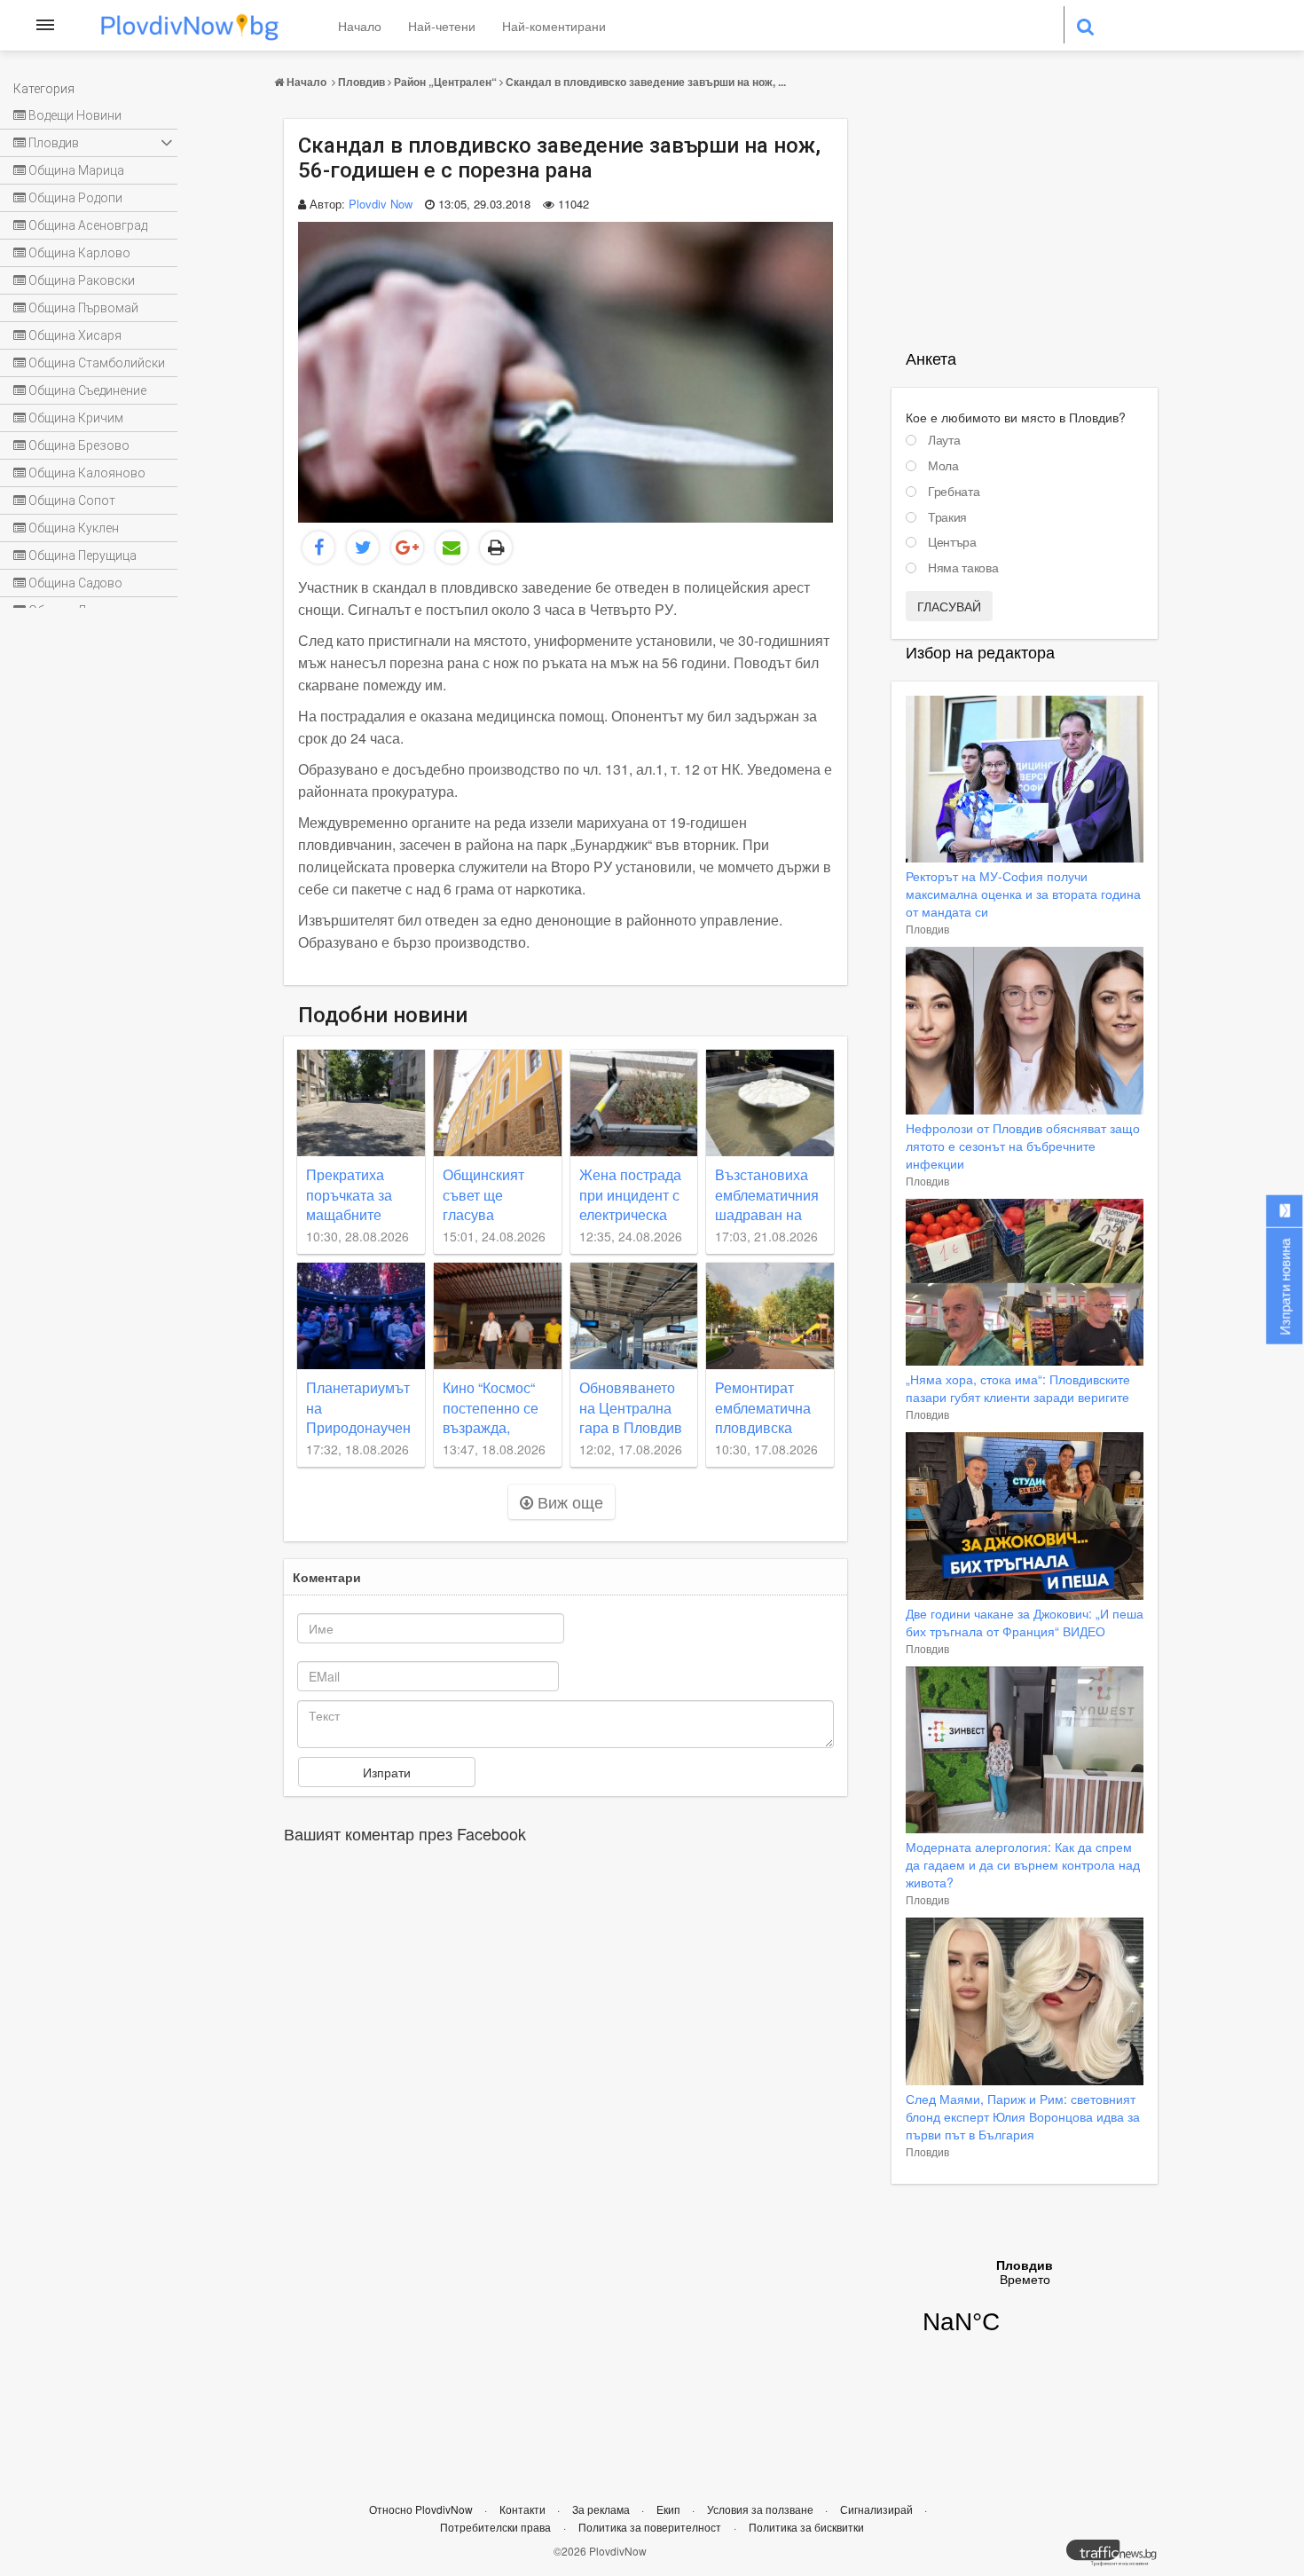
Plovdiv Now (381, 204)
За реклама (602, 2509)
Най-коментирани (554, 26)
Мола (943, 466)
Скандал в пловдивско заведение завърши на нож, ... (646, 82)
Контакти (524, 2509)
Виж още (568, 1501)
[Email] (452, 547)
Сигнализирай (878, 2509)
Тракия (947, 517)
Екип (670, 2509)
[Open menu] (45, 25)
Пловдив (361, 82)
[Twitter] (363, 547)
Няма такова (963, 568)
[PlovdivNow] (1119, 2557)
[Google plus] (407, 547)
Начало (360, 26)
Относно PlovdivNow (422, 2509)
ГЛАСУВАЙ (949, 606)
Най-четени (442, 26)
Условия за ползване (762, 2509)
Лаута (944, 440)
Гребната (954, 492)
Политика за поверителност (650, 2527)
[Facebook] (318, 547)
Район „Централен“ (445, 82)
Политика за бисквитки (806, 2527)
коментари (327, 1577)
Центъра (952, 542)
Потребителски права (495, 2527)
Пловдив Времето (1025, 2308)
